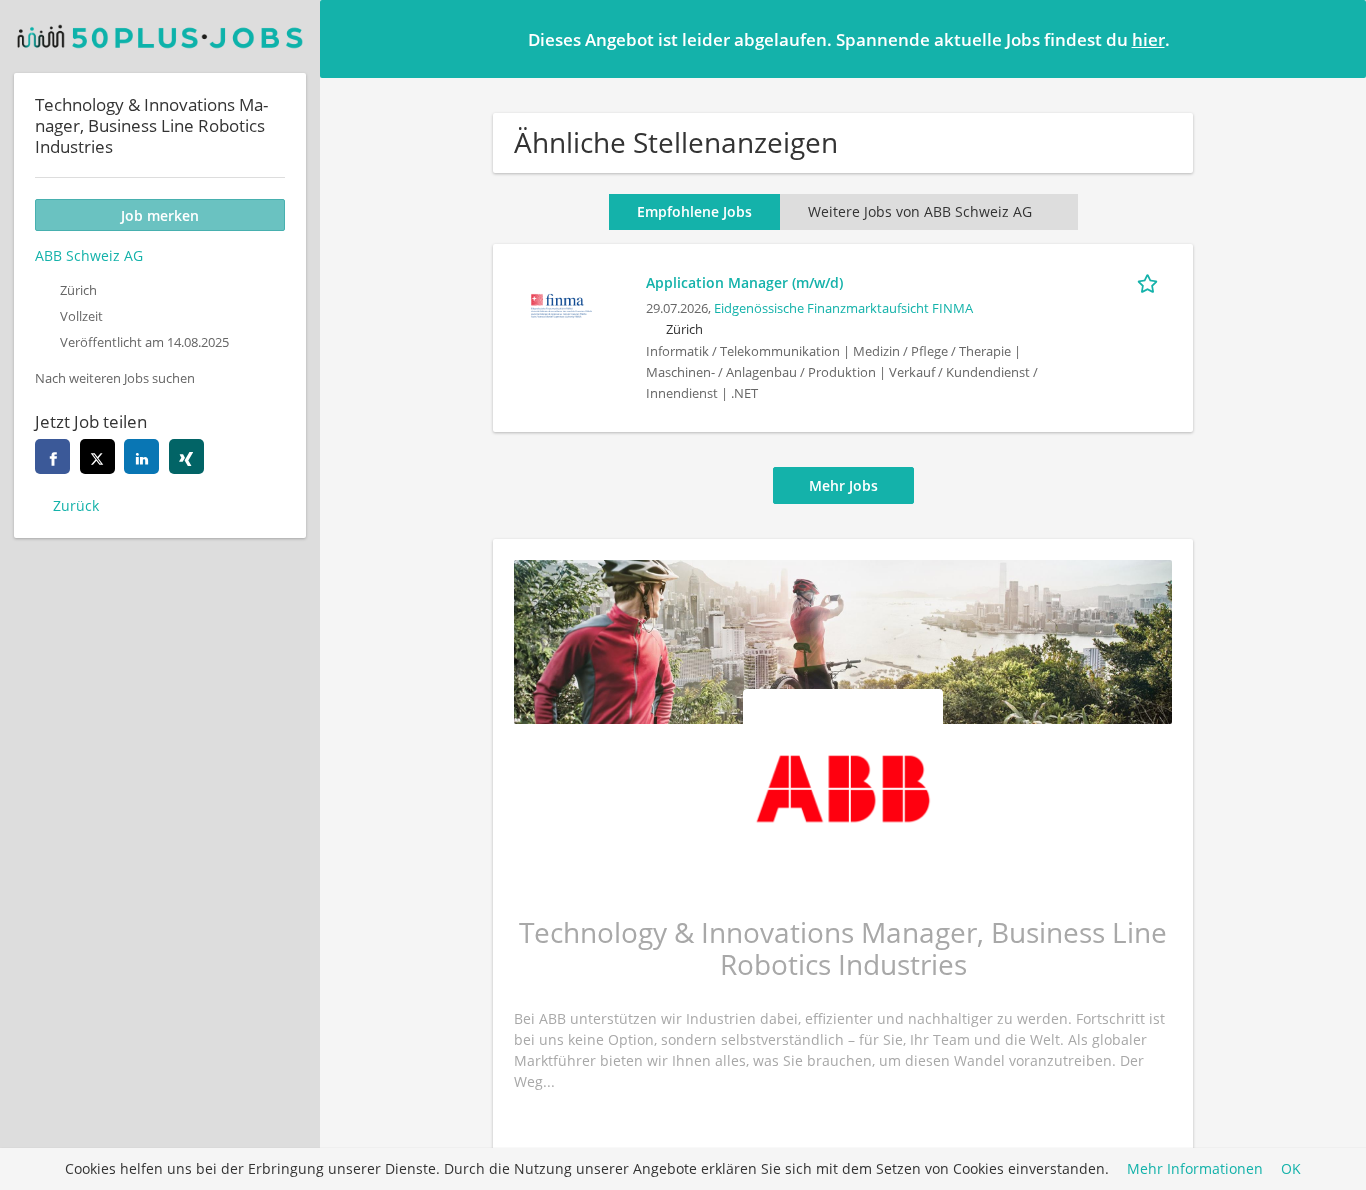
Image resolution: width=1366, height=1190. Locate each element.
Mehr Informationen (1195, 1169)
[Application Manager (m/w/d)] (561, 303)
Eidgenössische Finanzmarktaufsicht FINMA (843, 308)
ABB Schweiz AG (89, 255)
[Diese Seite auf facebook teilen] (52, 456)
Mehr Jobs (843, 485)
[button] (1335, 38)
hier (1148, 39)
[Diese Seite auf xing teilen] (186, 456)
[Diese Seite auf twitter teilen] (97, 456)
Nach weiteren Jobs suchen (115, 378)
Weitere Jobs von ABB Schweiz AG (920, 211)
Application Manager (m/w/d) (744, 282)
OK (1291, 1169)
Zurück (76, 505)
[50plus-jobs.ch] (160, 36)
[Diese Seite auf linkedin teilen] (141, 456)
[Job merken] (1151, 282)
